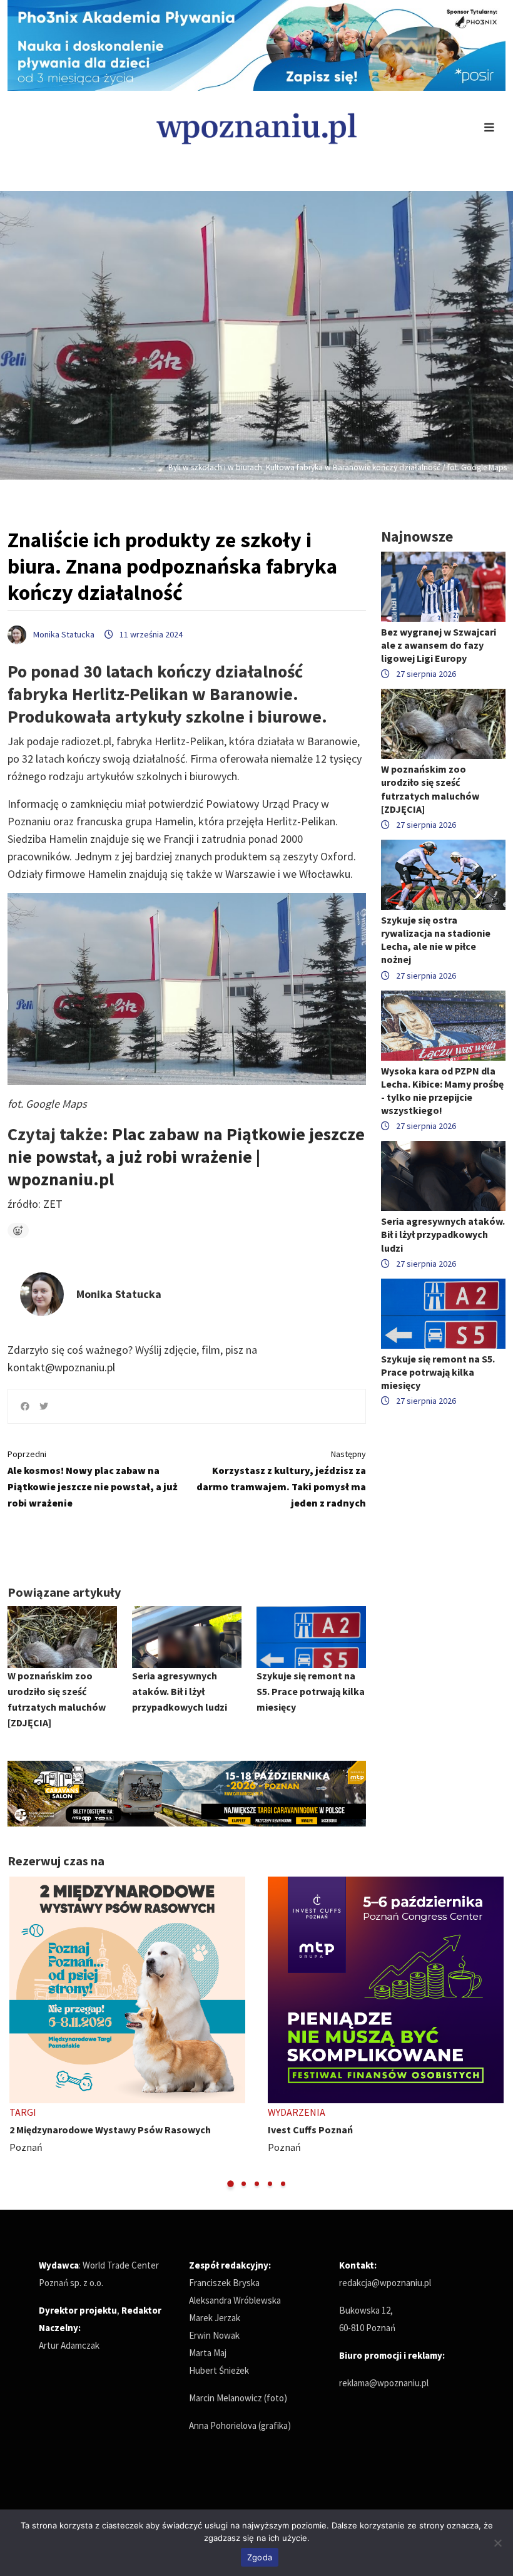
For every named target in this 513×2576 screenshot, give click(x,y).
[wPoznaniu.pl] (256, 127)
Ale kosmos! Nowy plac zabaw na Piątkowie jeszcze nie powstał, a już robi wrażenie (93, 1479)
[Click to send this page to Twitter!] (44, 1406)
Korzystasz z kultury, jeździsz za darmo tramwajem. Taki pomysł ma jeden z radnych (281, 1479)
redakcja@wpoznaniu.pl (385, 2283)
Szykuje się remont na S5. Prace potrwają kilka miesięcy (311, 1691)
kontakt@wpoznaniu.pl (61, 1367)
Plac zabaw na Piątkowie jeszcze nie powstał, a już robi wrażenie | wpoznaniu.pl (186, 1157)
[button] (231, 2184)
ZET (52, 1204)
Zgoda (260, 2557)
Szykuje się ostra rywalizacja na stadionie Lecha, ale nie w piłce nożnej (436, 940)
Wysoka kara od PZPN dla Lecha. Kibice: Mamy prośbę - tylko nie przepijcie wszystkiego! (442, 1091)
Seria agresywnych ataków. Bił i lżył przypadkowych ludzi (180, 1691)
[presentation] (18, 2033)
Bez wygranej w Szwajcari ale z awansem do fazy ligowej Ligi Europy (439, 645)
